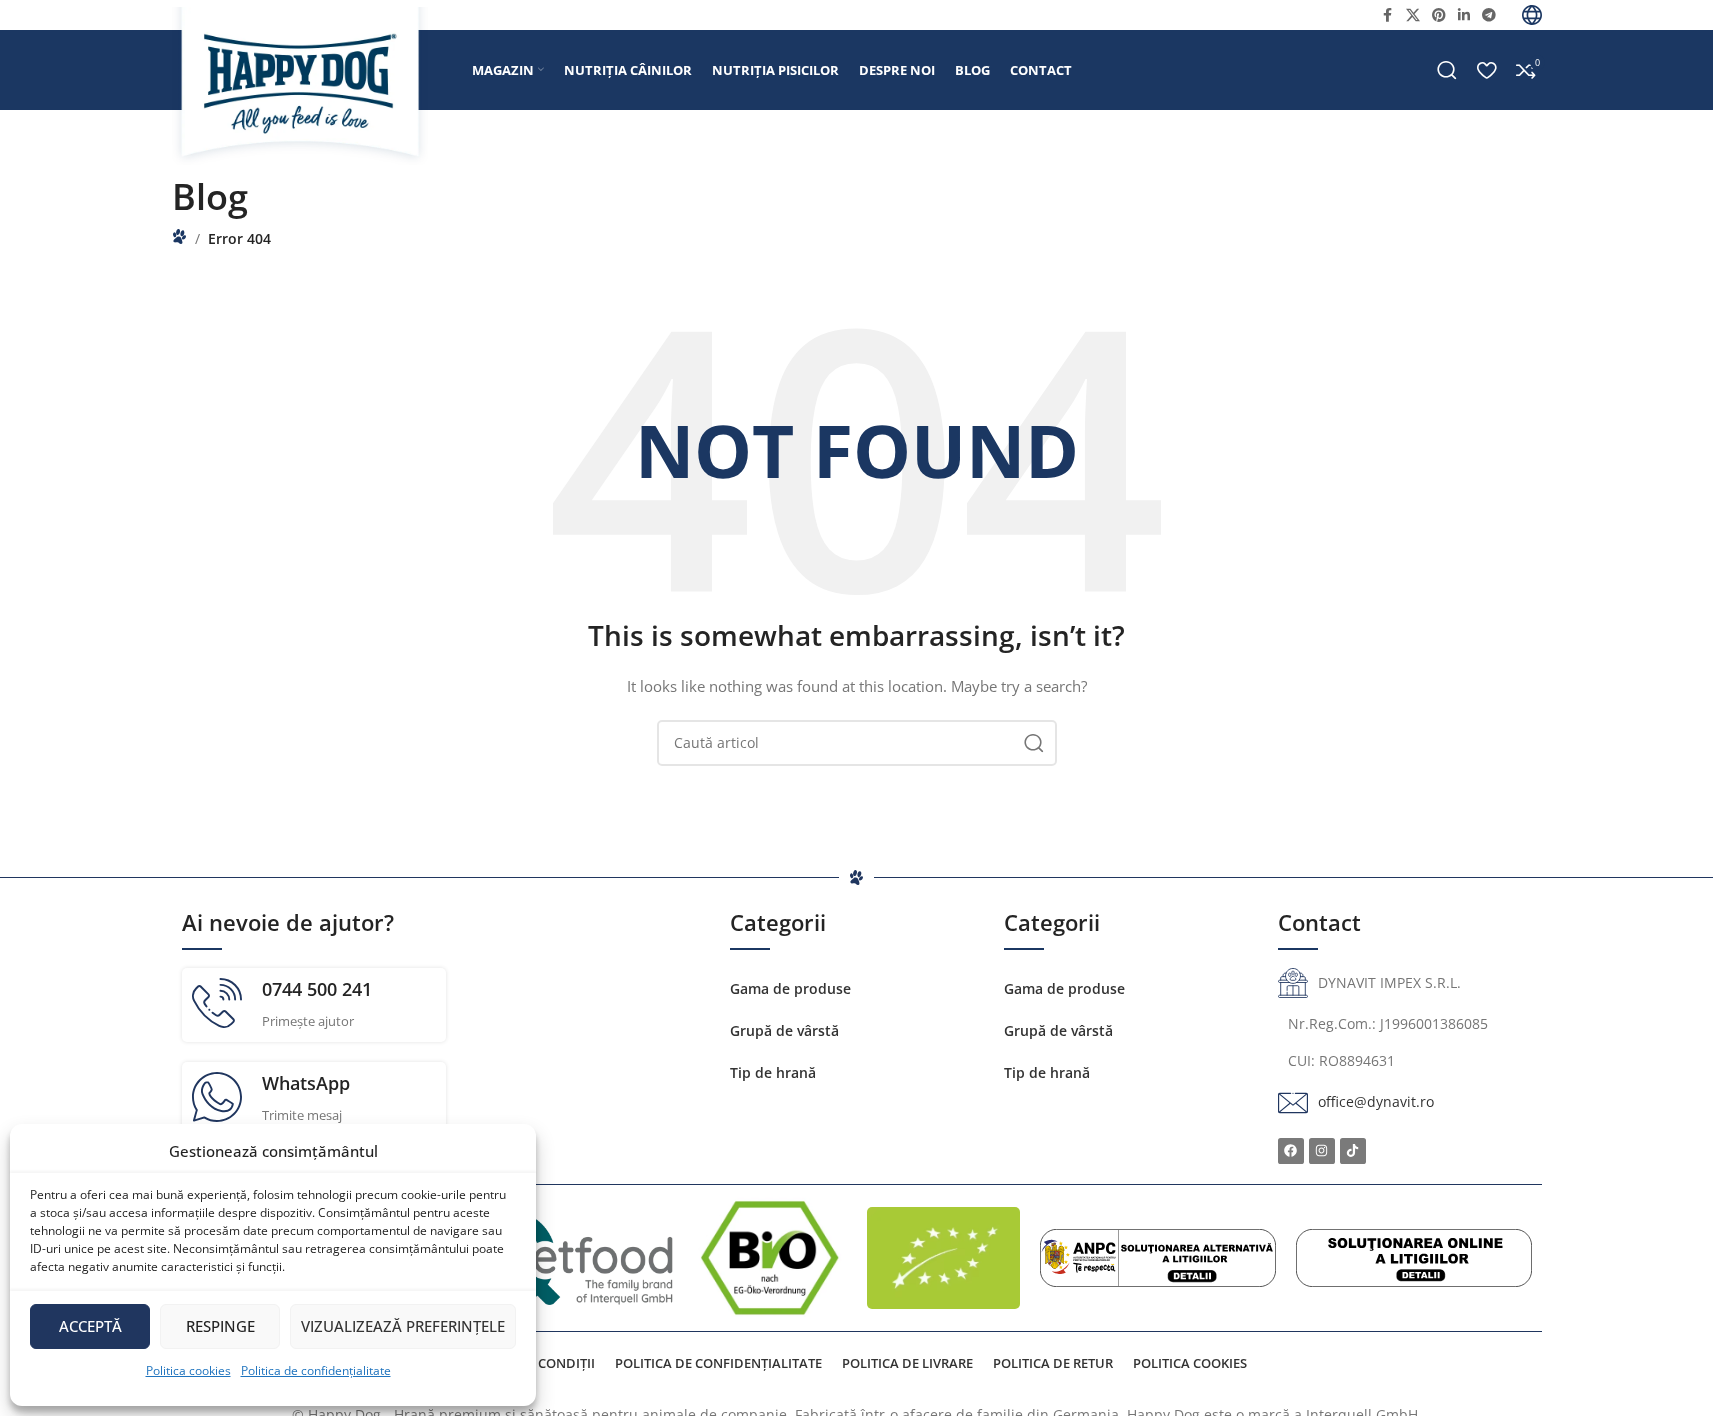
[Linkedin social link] (1464, 15)
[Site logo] (312, 86)
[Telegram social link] (1489, 15)
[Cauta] (1447, 70)
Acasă (179, 236)
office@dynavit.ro (1376, 1101)
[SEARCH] (1034, 743)
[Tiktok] (1353, 1151)
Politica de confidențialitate (316, 1370)
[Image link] (1158, 1256)
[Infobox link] (314, 1005)
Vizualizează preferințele (403, 1326)
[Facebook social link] (1388, 15)
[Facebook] (1291, 1151)
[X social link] (1413, 15)
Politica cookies (188, 1370)
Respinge (220, 1326)
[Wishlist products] (1486, 70)
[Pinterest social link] (1439, 15)
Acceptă (90, 1326)
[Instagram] (1322, 1151)
